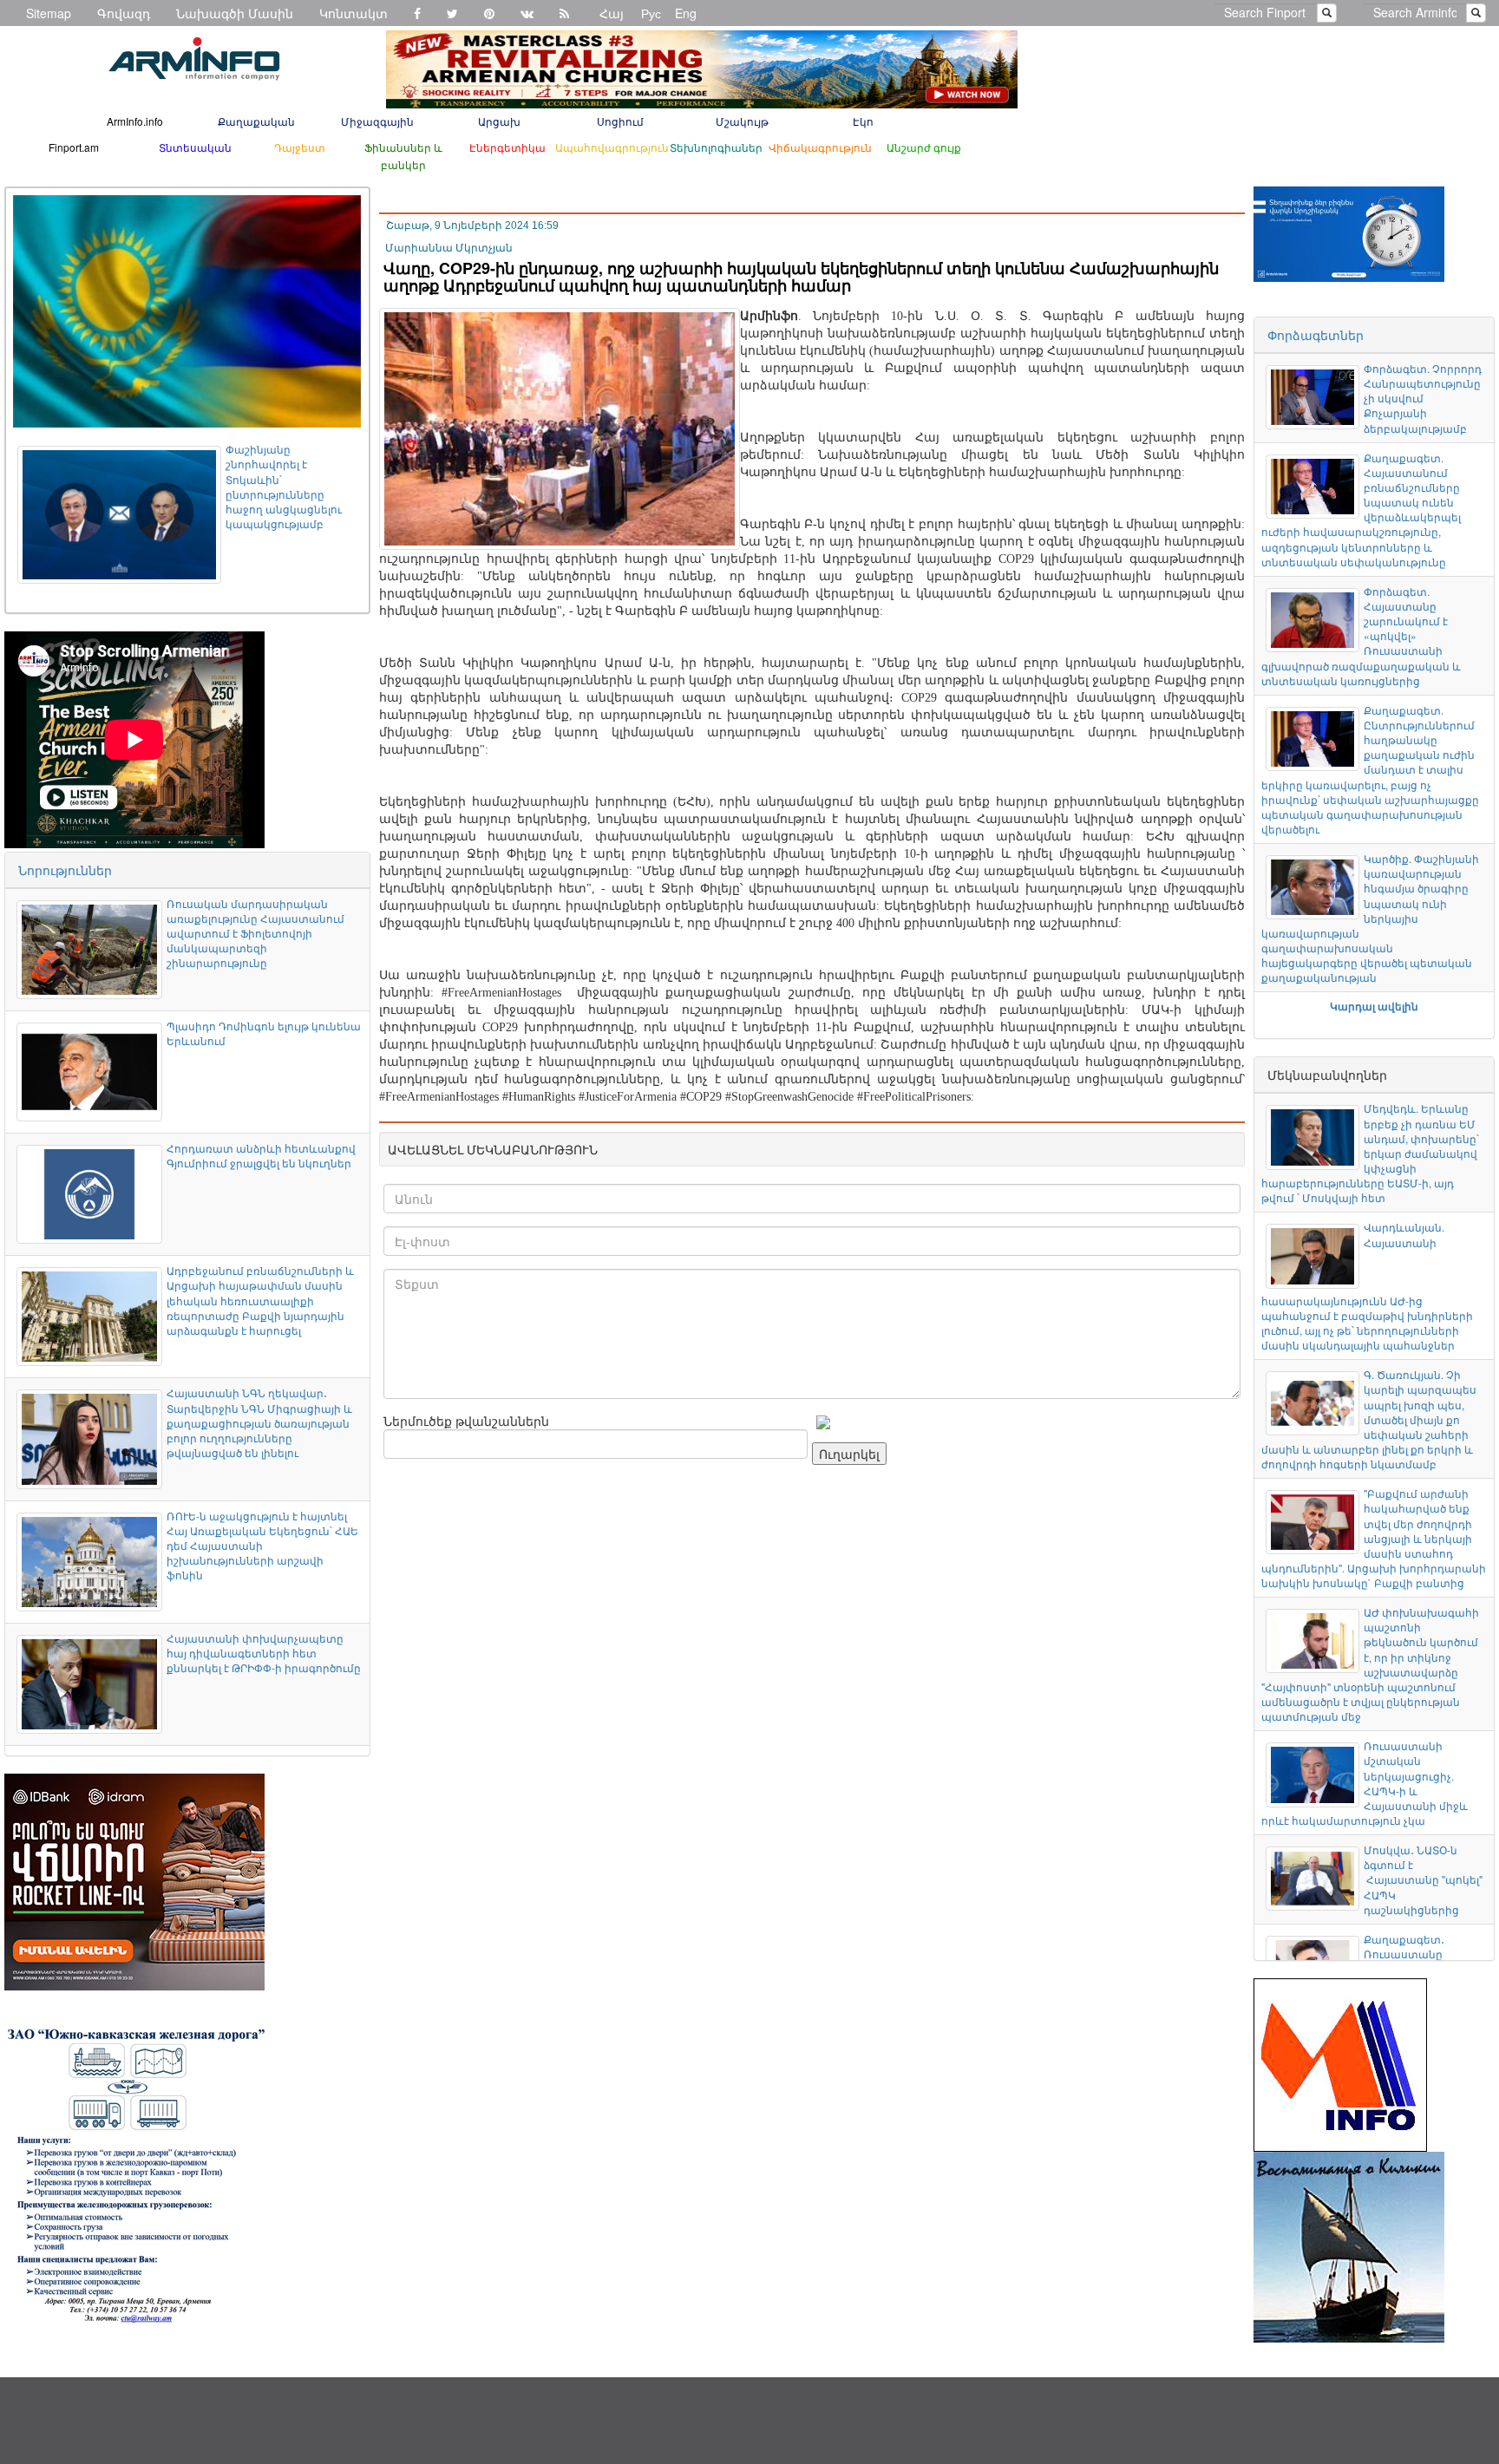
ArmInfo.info (135, 121)
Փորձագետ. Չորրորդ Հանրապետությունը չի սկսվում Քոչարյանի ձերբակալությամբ (1423, 398)
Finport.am (74, 147)
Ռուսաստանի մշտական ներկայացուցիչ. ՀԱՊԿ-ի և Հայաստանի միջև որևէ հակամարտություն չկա (1365, 1783)
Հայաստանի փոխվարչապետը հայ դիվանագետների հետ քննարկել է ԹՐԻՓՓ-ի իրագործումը (264, 1653)
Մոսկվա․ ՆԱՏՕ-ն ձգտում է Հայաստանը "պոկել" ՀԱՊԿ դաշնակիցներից (1423, 1879)
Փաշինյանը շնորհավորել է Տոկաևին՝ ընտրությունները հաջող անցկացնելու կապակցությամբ (284, 486)
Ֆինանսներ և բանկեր (403, 156)
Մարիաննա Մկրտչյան (449, 248)
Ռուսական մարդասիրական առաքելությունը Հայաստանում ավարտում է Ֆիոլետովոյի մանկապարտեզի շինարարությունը (255, 933)
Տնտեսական (195, 147)
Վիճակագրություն (820, 147)
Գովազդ (124, 13)
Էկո (863, 121)
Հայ (612, 13)
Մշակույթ (742, 121)
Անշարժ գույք (924, 147)
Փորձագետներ (1316, 335)
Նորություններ (65, 870)
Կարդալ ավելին (1374, 1006)
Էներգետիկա (507, 147)
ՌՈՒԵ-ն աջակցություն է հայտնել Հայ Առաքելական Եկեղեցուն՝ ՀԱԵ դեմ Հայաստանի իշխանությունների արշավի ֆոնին (262, 1546)
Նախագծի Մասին (235, 13)
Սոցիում (620, 121)
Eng (686, 13)
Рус (651, 13)
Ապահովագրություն (612, 147)
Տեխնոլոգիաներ (716, 147)
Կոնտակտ (353, 13)
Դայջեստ (300, 147)
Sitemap (49, 13)
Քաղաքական (256, 121)
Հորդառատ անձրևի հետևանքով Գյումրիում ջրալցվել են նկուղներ (261, 1155)
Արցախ (499, 121)
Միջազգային (377, 121)
